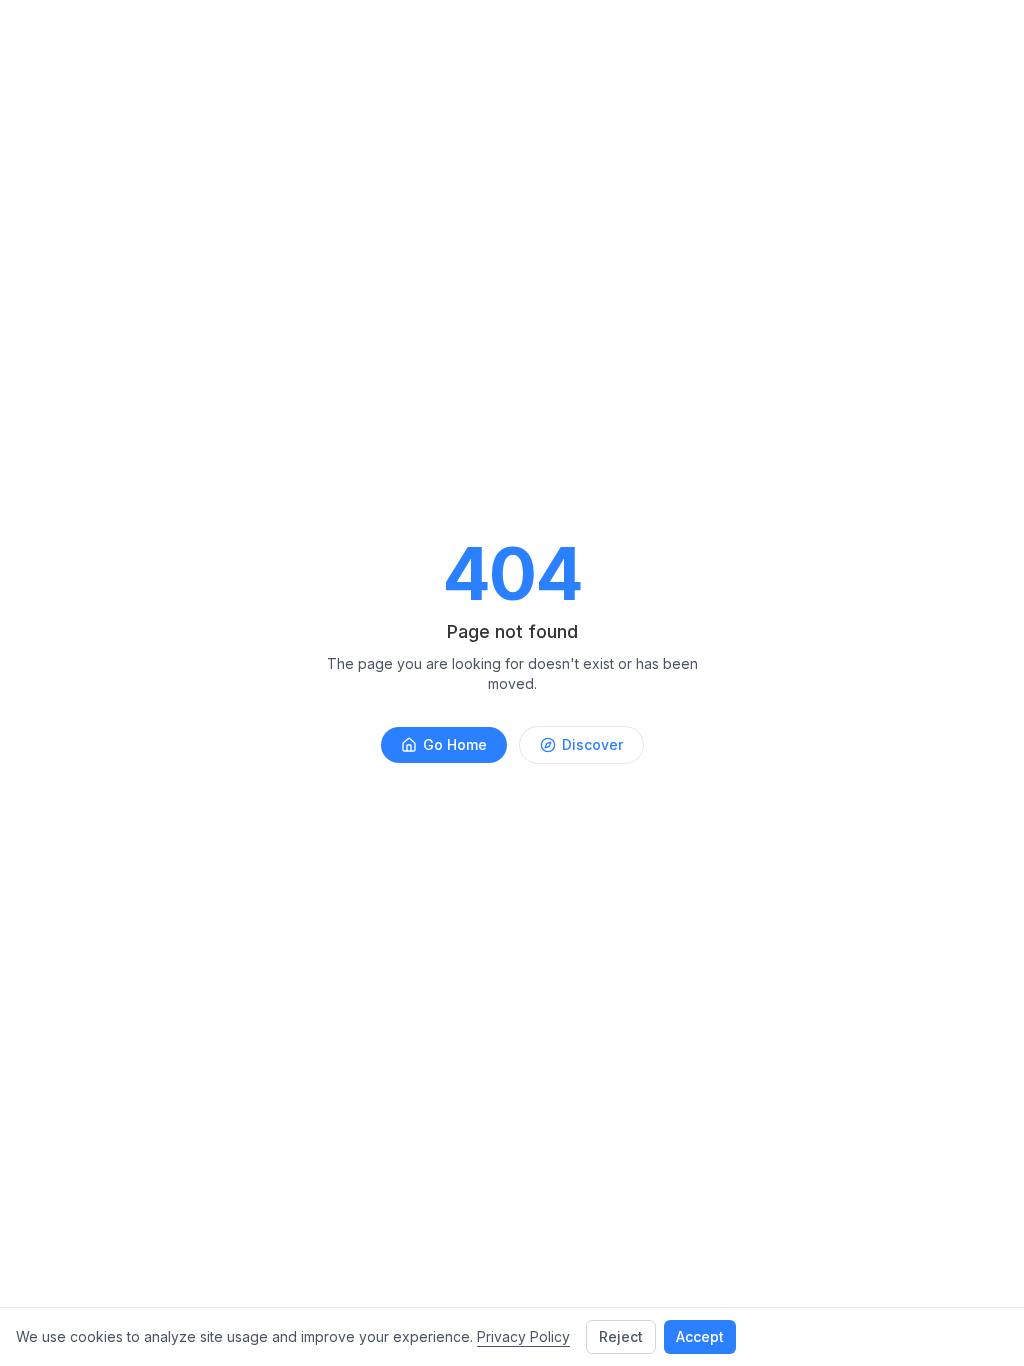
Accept (700, 1336)
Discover (592, 744)
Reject (621, 1336)
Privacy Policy (523, 1336)
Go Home (455, 744)
